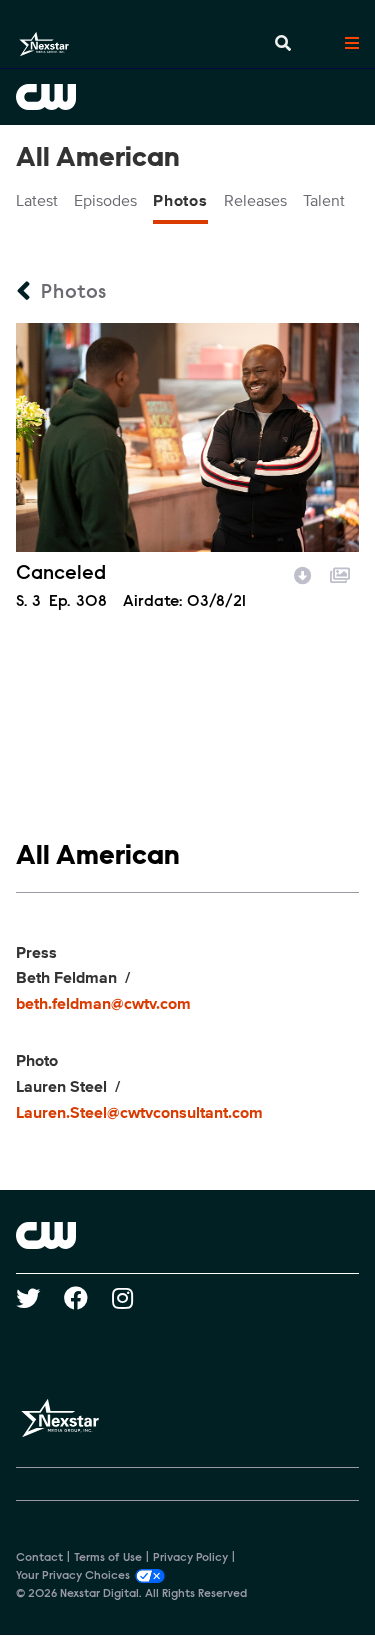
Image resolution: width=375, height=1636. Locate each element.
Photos (180, 201)
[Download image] (303, 573)
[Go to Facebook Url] (88, 1298)
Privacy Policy (190, 1558)
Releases (255, 201)
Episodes (105, 201)
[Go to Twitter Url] (40, 1298)
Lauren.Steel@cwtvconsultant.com (139, 1113)
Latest (37, 201)
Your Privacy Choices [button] (73, 1576)
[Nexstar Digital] (44, 44)
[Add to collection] (340, 573)
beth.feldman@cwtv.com (103, 1004)
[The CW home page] (187, 1235)
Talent (324, 201)
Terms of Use (108, 1558)
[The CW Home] (187, 97)
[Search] (283, 44)
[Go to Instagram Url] (134, 1298)
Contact (39, 1558)
